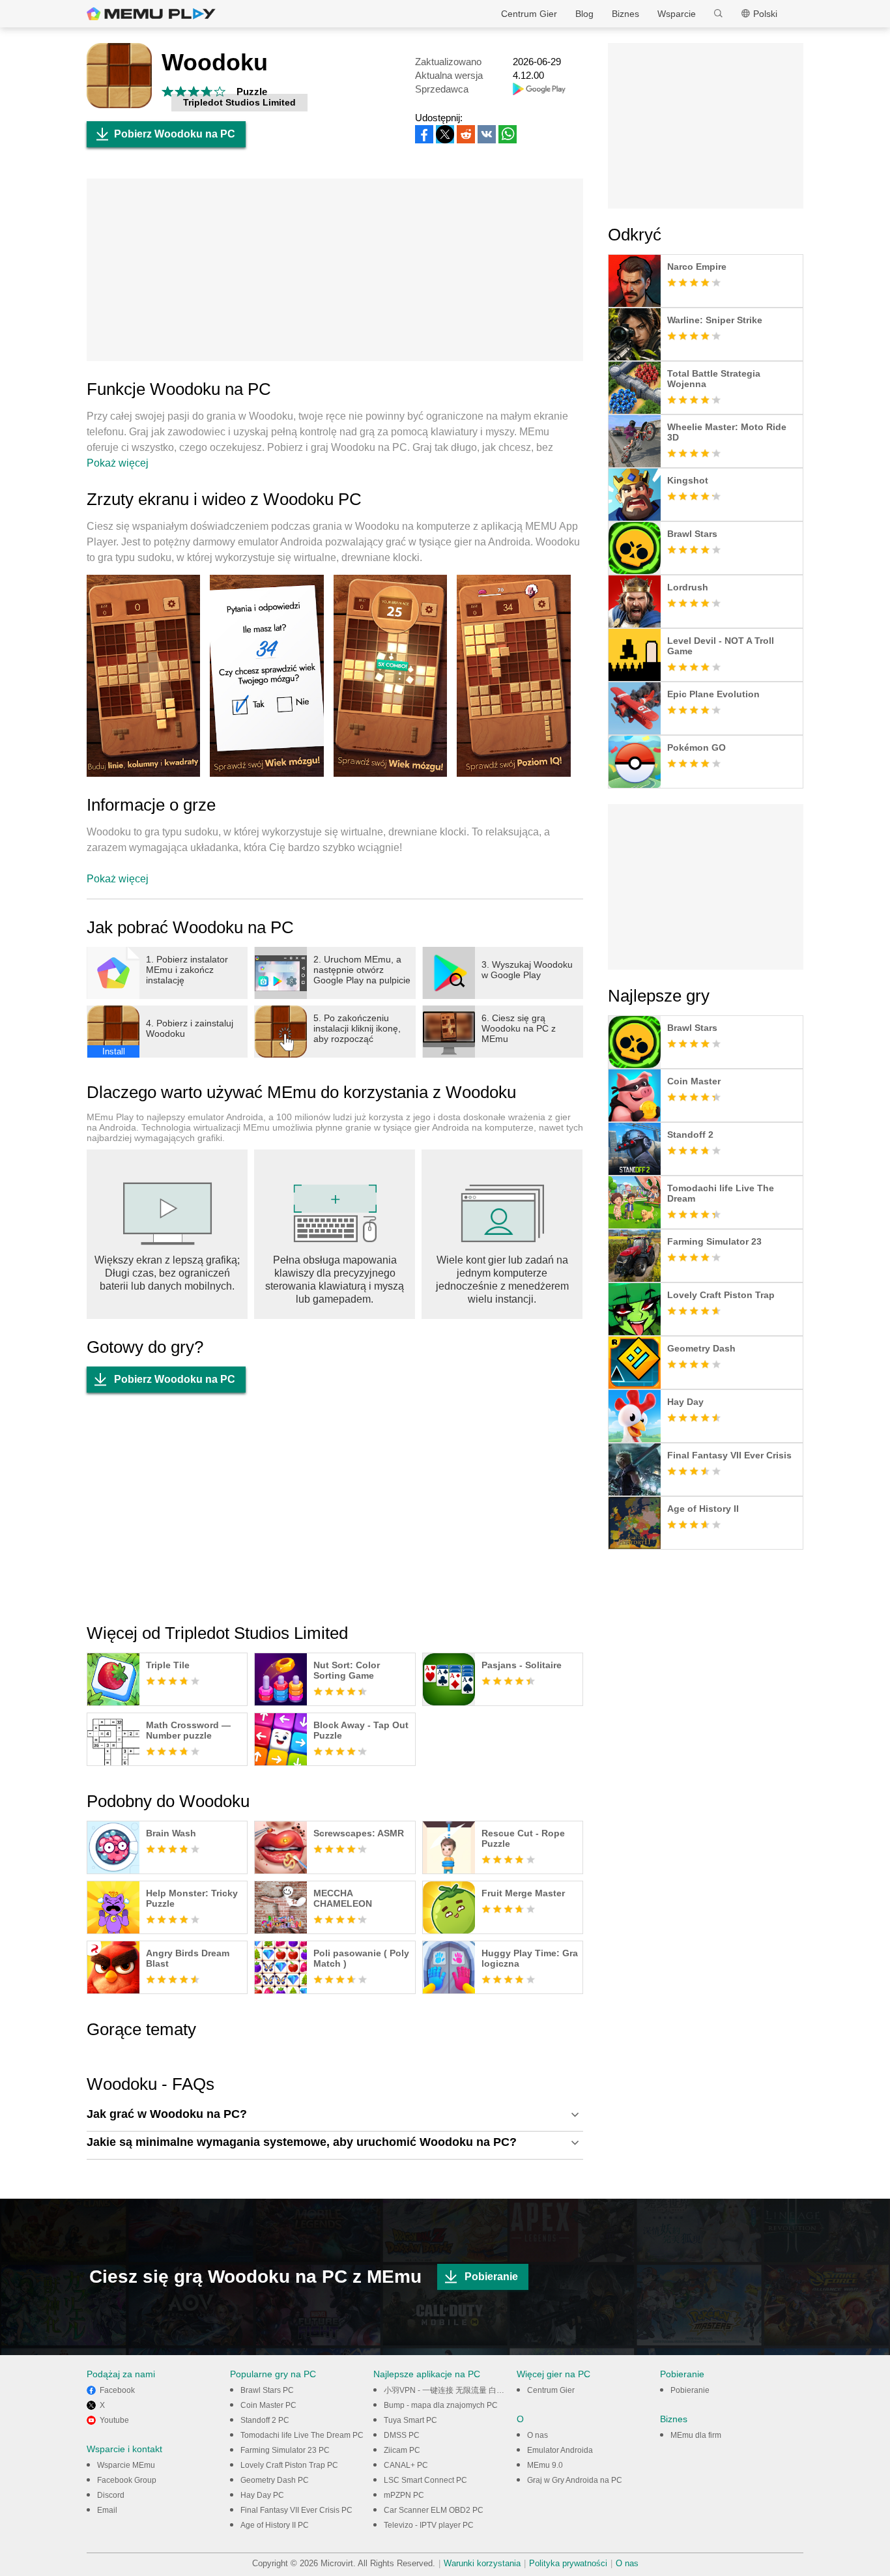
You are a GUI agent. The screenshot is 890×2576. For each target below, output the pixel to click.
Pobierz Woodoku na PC (175, 134)
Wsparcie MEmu (126, 2465)
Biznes (625, 14)
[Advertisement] (335, 270)
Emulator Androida (560, 2450)
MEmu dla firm (696, 2435)
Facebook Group (127, 2480)
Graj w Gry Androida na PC (575, 2480)
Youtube (114, 2420)
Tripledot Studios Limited (239, 102)
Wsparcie (677, 14)
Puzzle (252, 92)
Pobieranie (491, 2277)
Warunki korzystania (482, 2563)
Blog (584, 14)
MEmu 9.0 (545, 2465)
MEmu (151, 14)
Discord (111, 2495)
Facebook (117, 2390)
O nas (538, 2435)
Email (107, 2510)
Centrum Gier (529, 14)
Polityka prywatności (568, 2563)
